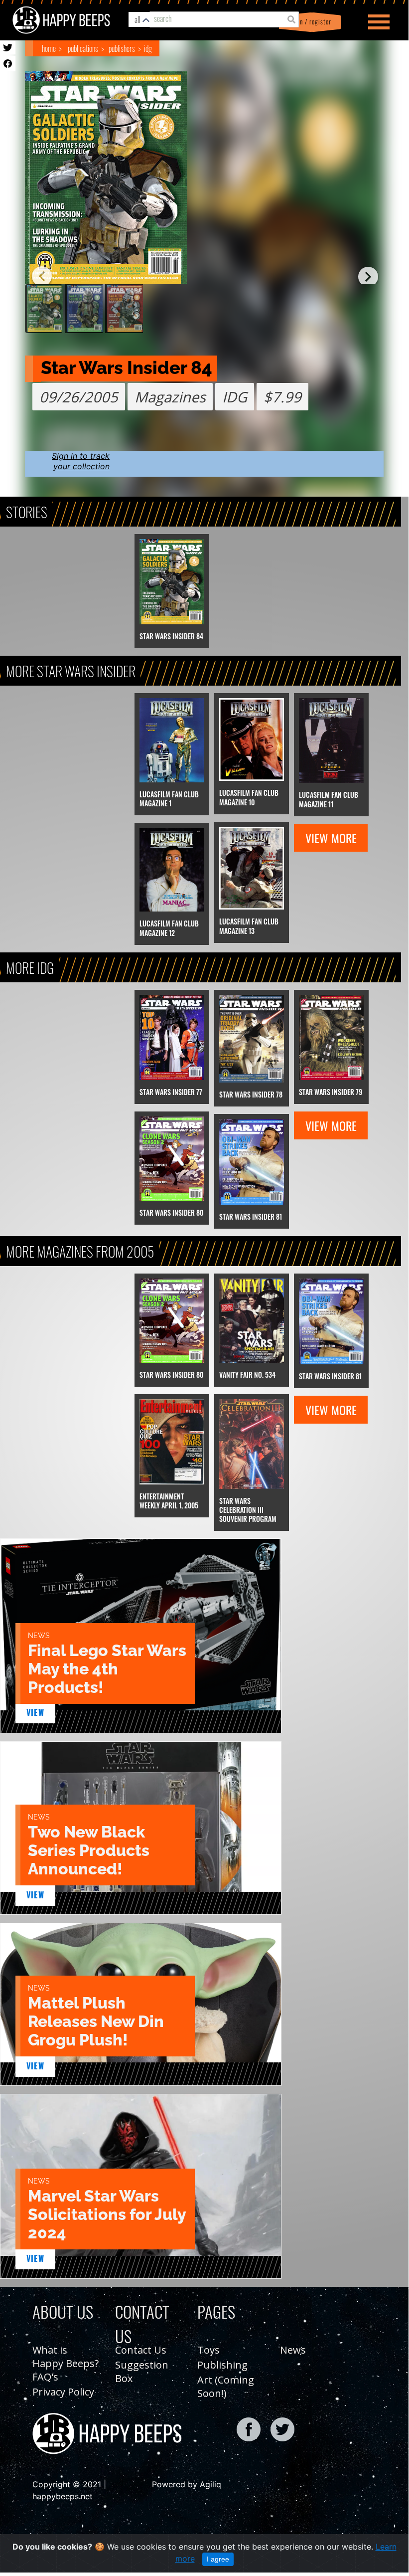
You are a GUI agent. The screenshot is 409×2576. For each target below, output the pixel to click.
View (36, 1712)
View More (331, 838)
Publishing (222, 2365)
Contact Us (141, 2350)
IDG (148, 48)
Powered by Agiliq (187, 2484)
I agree (218, 2559)
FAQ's (45, 2377)
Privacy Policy (63, 2392)
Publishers (122, 48)
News (293, 2350)
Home (49, 48)
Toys (208, 2350)
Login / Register (308, 22)
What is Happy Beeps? (66, 2357)
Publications (83, 48)
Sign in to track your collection (81, 461)
